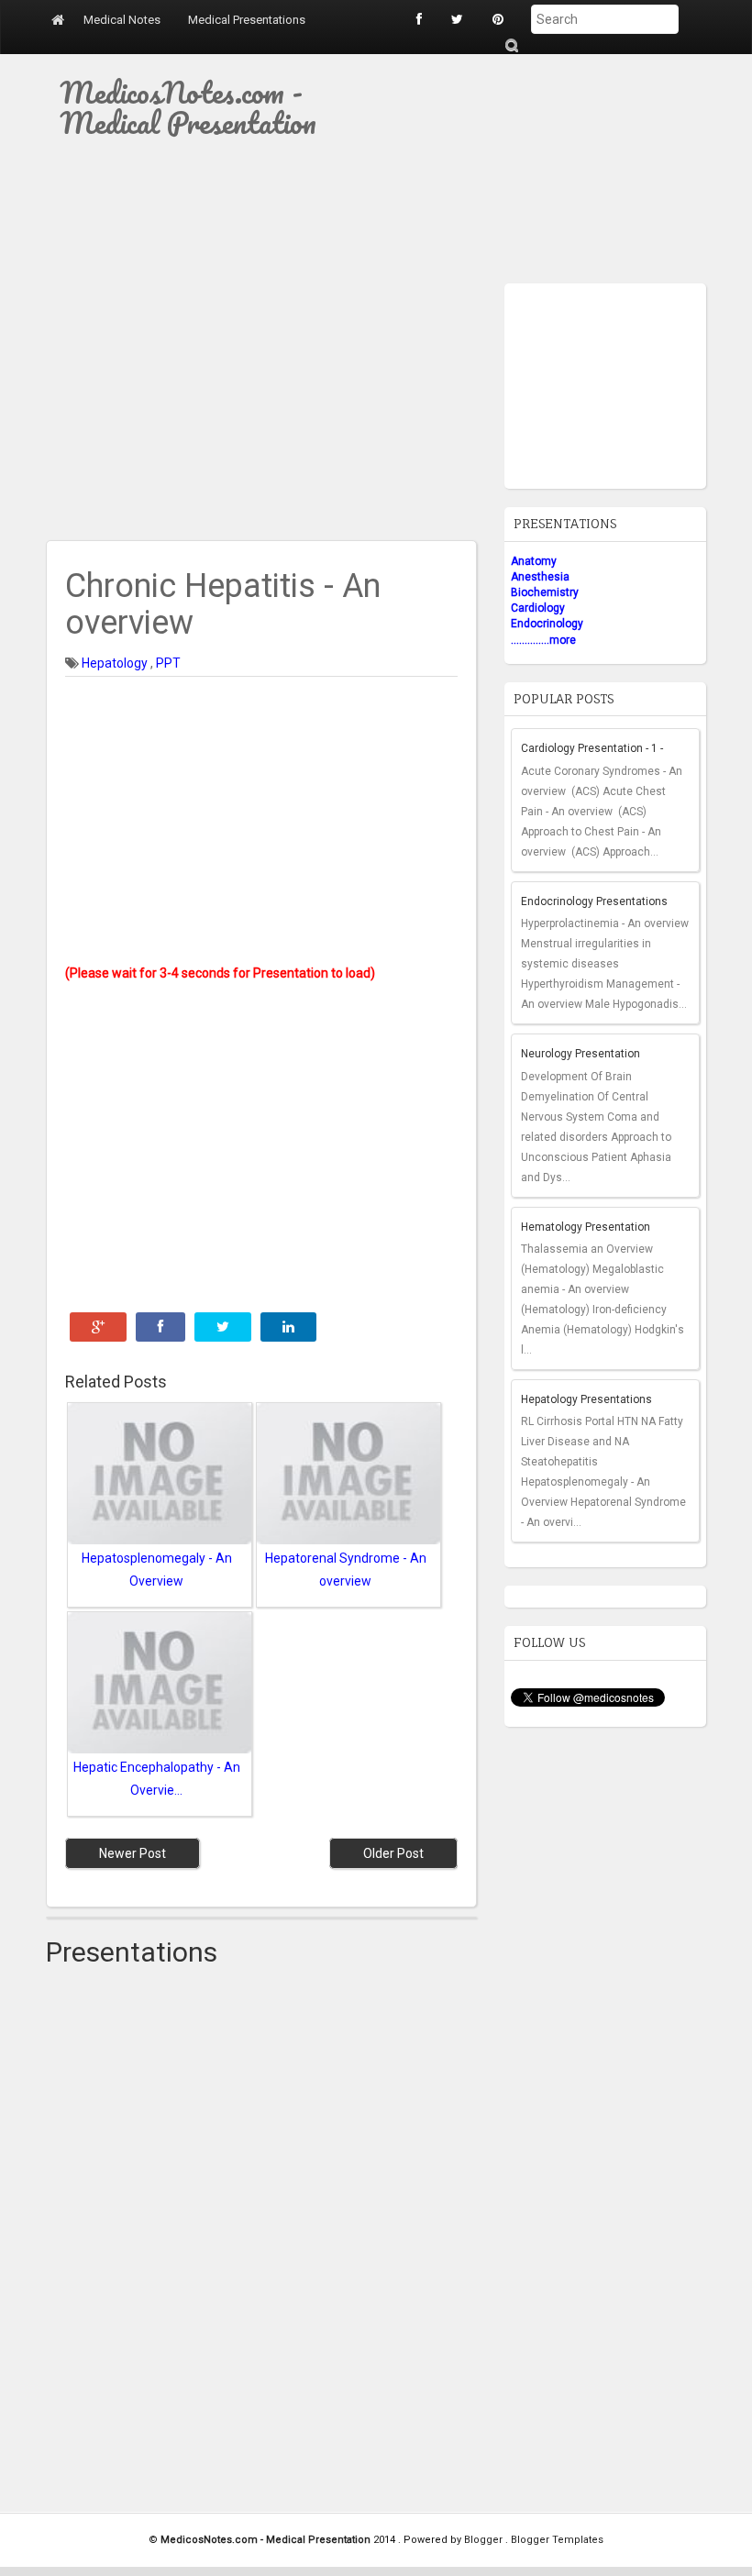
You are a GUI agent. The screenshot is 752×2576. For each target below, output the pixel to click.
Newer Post (133, 1853)
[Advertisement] (541, 169)
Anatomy (534, 561)
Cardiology (538, 608)
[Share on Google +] (98, 1327)
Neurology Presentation (581, 1054)
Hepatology (116, 663)
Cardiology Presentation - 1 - (592, 748)
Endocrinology (547, 624)
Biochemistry (545, 592)
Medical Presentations (247, 20)
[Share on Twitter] (223, 1327)
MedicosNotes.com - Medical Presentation (188, 107)
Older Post (393, 1853)
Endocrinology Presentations (594, 901)
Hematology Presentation (586, 1227)
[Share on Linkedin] (288, 1327)
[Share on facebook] (160, 1327)
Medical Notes (122, 20)
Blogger (485, 2540)
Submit (511, 45)
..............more (543, 640)
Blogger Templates (557, 2540)
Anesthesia (540, 577)
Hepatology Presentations (586, 1399)
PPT (168, 663)
